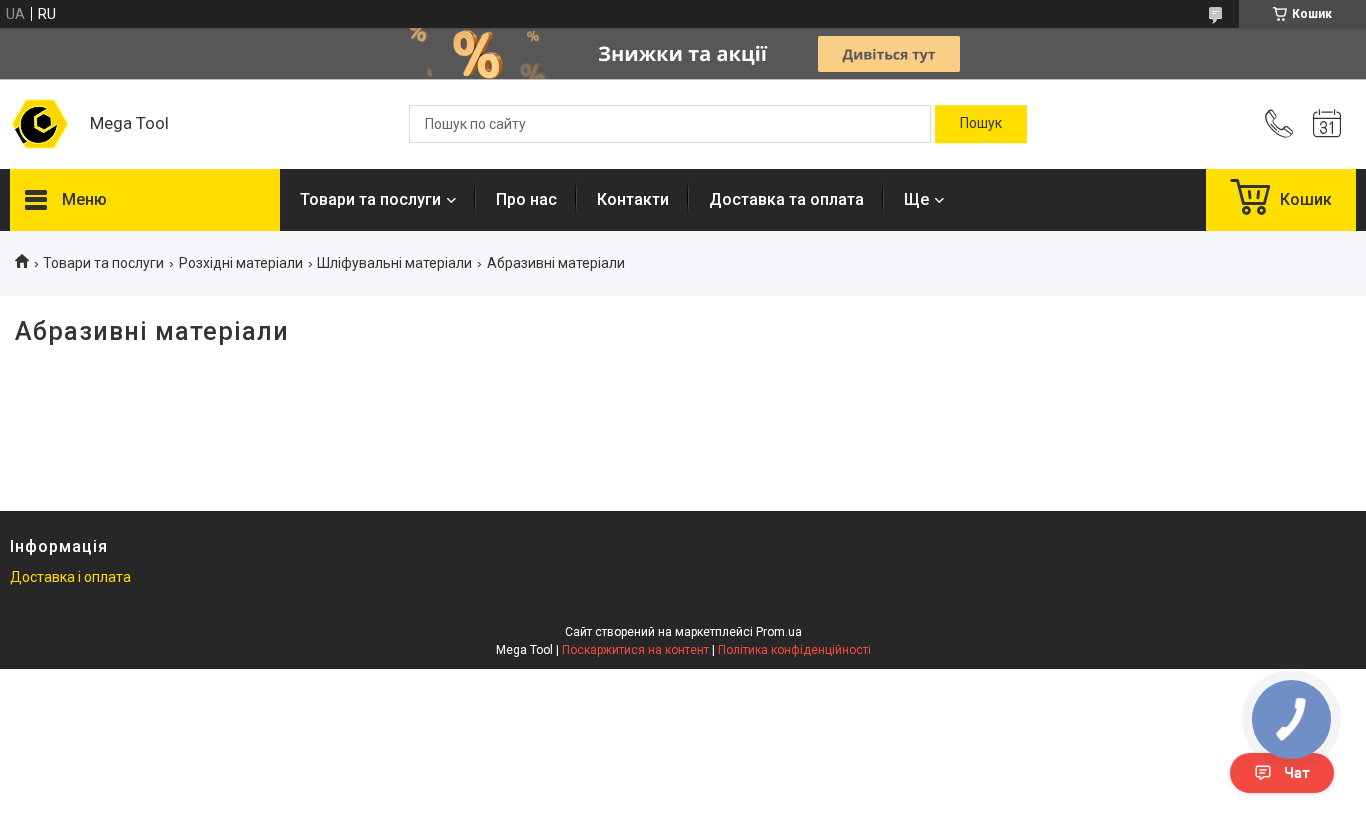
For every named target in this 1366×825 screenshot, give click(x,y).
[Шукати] (981, 124)
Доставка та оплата (786, 199)
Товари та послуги (370, 199)
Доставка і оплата (70, 577)
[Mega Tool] (40, 124)
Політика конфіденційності (794, 650)
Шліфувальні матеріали (394, 263)
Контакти (633, 199)
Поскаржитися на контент (635, 650)
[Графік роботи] (1327, 124)
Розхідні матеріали (241, 263)
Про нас (526, 199)
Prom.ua (779, 632)
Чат (1297, 773)
